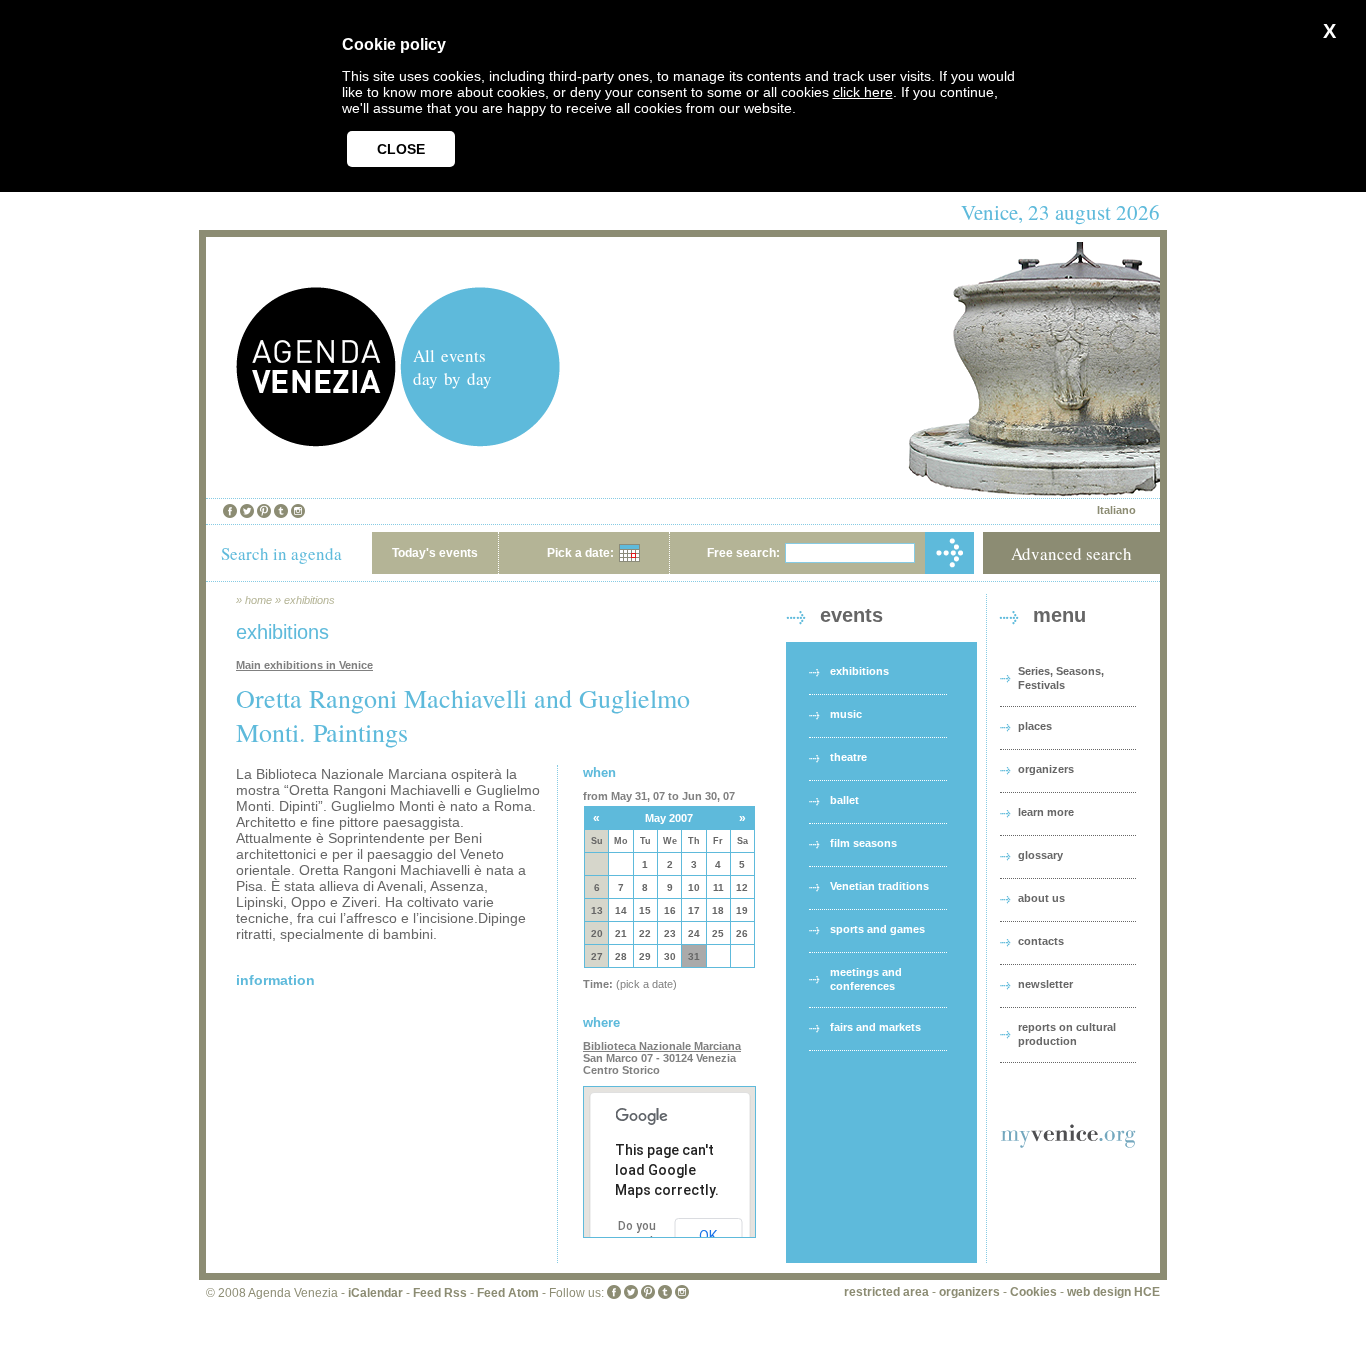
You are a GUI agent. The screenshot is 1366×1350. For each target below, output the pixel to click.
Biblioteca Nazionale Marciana (662, 1046)
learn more (1046, 812)
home (258, 600)
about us (1041, 898)
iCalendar (375, 1293)
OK (708, 1236)
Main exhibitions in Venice (304, 665)
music (846, 714)
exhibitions (309, 600)
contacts (1041, 941)
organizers (1046, 769)
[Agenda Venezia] (316, 441)
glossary (1040, 855)
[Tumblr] (281, 511)
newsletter (1045, 984)
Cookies (1033, 1292)
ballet (844, 800)
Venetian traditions (879, 886)
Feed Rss (440, 1293)
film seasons (863, 843)
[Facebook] (230, 511)
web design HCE (1113, 1292)
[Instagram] (298, 511)
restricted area (886, 1292)
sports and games (877, 929)
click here (863, 92)
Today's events (435, 553)
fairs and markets (875, 1027)
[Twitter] (247, 511)
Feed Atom (508, 1293)
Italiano (1116, 510)
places (1035, 726)
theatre (848, 757)
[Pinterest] (264, 511)
